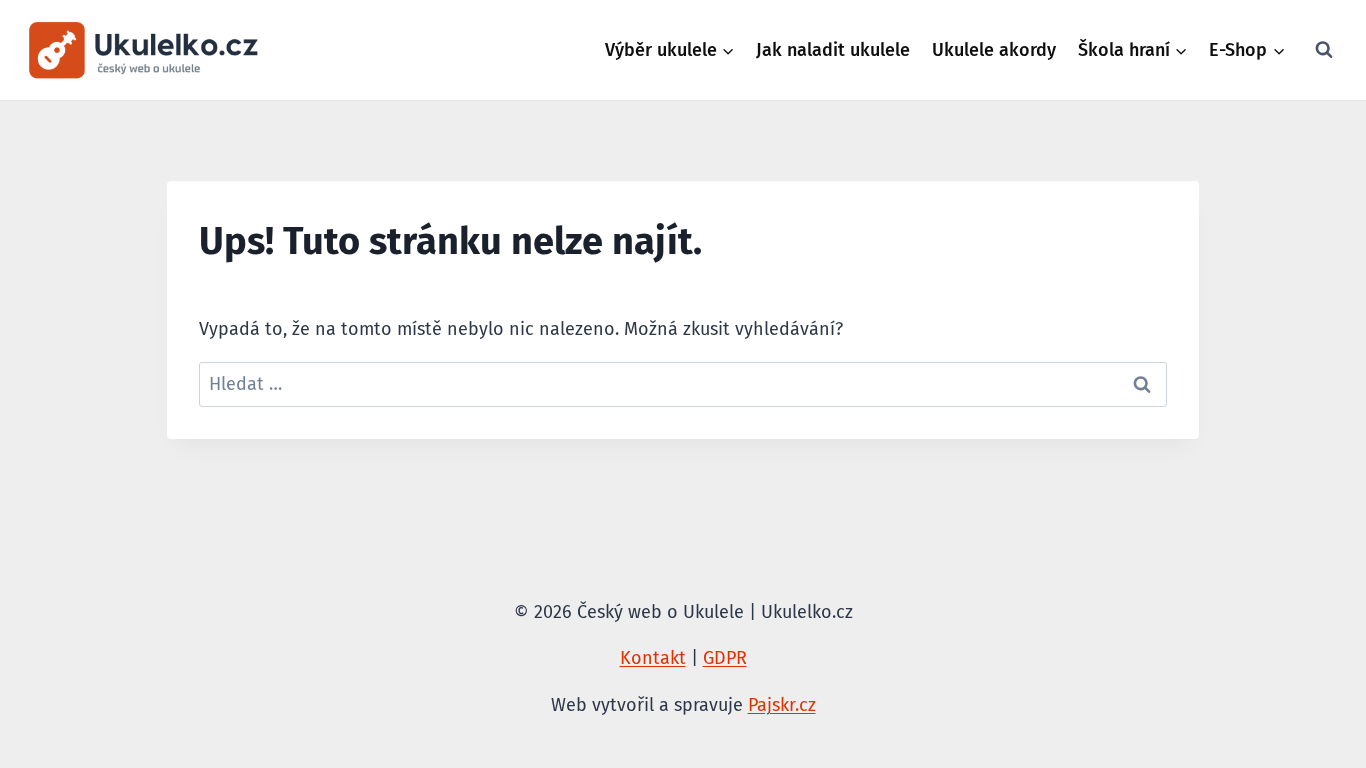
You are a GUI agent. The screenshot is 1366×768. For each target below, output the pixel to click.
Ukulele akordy (994, 50)
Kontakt (653, 658)
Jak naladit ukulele (833, 50)
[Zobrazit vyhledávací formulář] (1324, 50)
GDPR (725, 658)
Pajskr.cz (782, 705)
